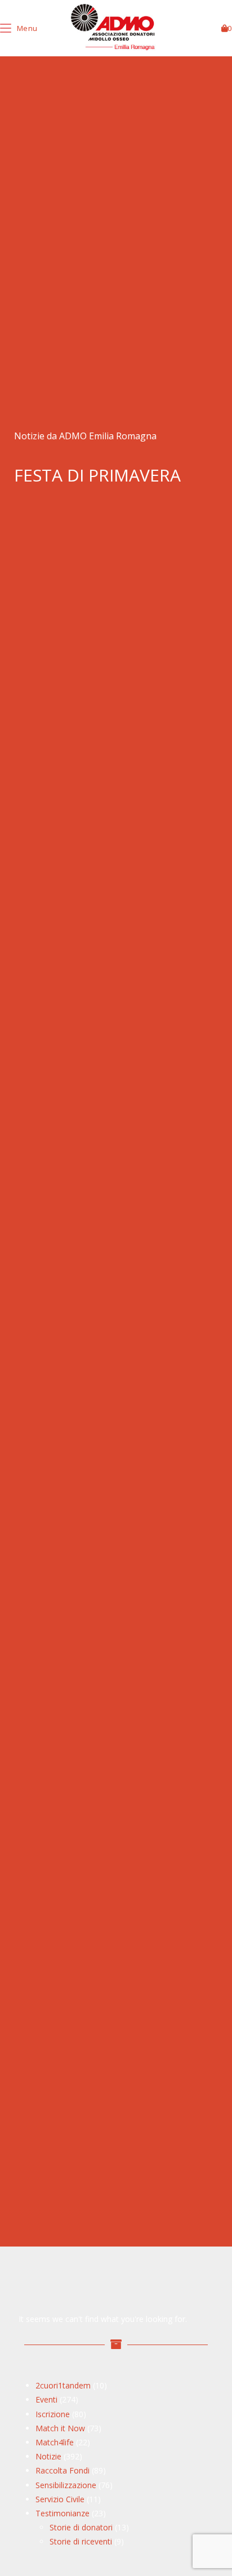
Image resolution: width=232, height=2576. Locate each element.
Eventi (46, 2399)
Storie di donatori (81, 2527)
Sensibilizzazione (66, 2485)
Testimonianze (63, 2513)
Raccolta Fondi (63, 2470)
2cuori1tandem (63, 2385)
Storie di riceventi (81, 2541)
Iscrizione (53, 2414)
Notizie (48, 2456)
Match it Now (60, 2428)
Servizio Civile (60, 2499)
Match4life (55, 2442)
